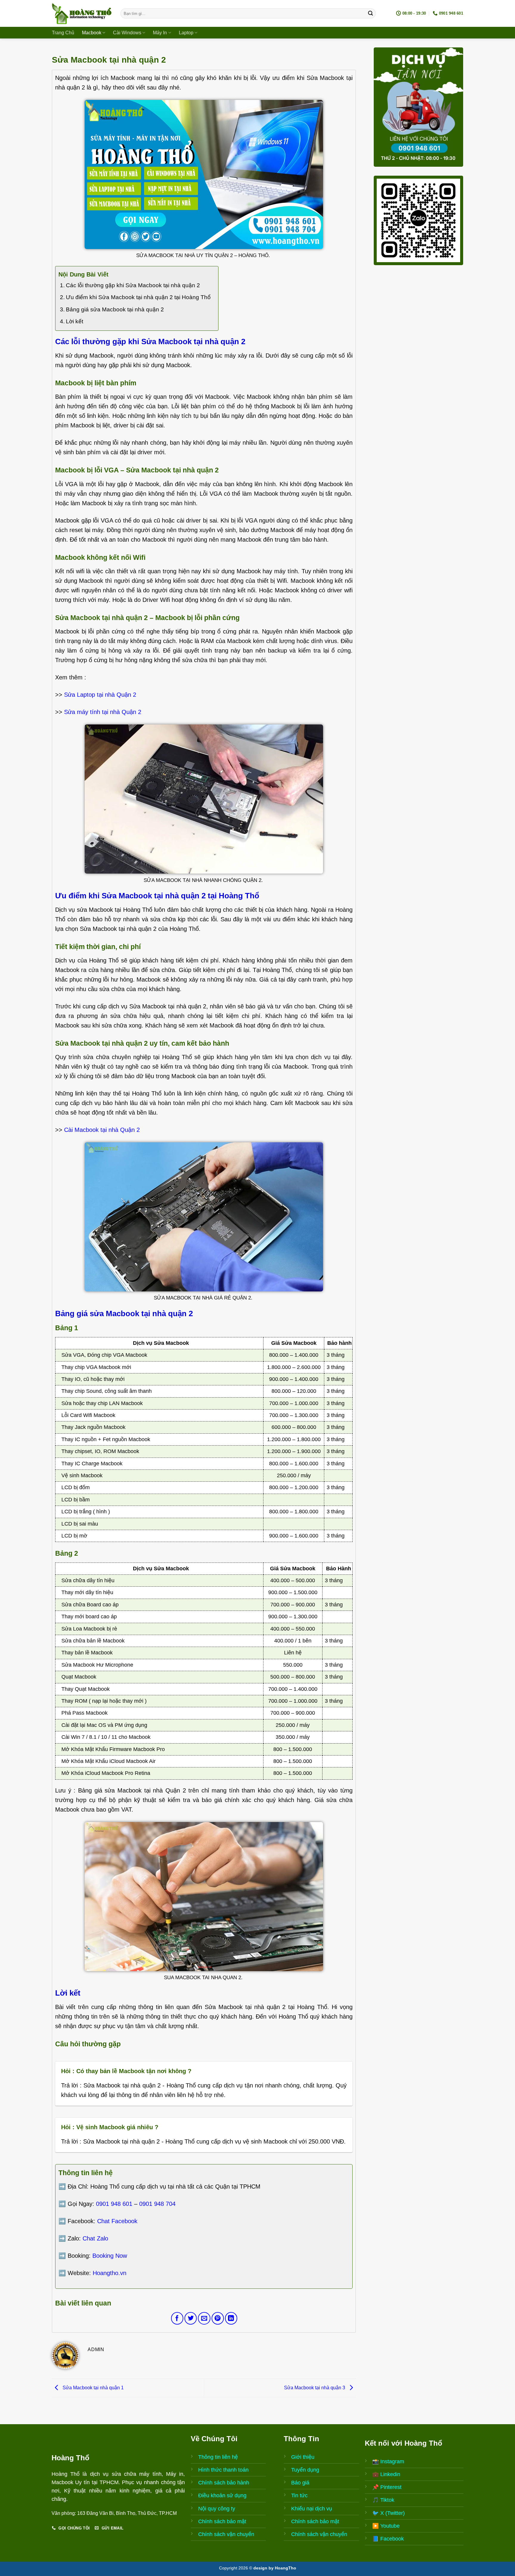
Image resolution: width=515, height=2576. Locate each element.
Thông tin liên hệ (218, 2457)
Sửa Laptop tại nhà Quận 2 (100, 695)
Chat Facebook (117, 2221)
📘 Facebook (388, 2539)
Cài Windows (127, 33)
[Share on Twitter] (191, 2318)
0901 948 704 (157, 2204)
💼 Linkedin (386, 2474)
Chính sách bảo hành (224, 2483)
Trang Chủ (63, 33)
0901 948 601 (114, 2204)
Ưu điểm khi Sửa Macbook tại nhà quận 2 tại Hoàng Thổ (138, 297)
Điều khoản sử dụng (222, 2495)
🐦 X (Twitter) (388, 2513)
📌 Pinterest (387, 2487)
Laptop (186, 33)
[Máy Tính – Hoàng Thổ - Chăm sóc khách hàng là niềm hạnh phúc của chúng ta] (82, 13)
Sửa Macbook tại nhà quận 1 (93, 2388)
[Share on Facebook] (177, 2318)
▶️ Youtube (386, 2526)
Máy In (160, 33)
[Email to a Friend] (204, 2318)
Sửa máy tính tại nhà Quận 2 (103, 712)
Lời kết (75, 321)
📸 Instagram (388, 2461)
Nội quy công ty (217, 2509)
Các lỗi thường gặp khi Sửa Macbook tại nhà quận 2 (133, 285)
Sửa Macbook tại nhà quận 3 (315, 2388)
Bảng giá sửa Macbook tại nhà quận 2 (115, 309)
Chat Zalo (95, 2238)
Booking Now (110, 2256)
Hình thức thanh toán (223, 2470)
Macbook (92, 33)
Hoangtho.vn (110, 2273)
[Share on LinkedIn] (231, 2318)
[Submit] (370, 13)
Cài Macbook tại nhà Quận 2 (102, 1130)
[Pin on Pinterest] (218, 2318)
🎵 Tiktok (383, 2500)
